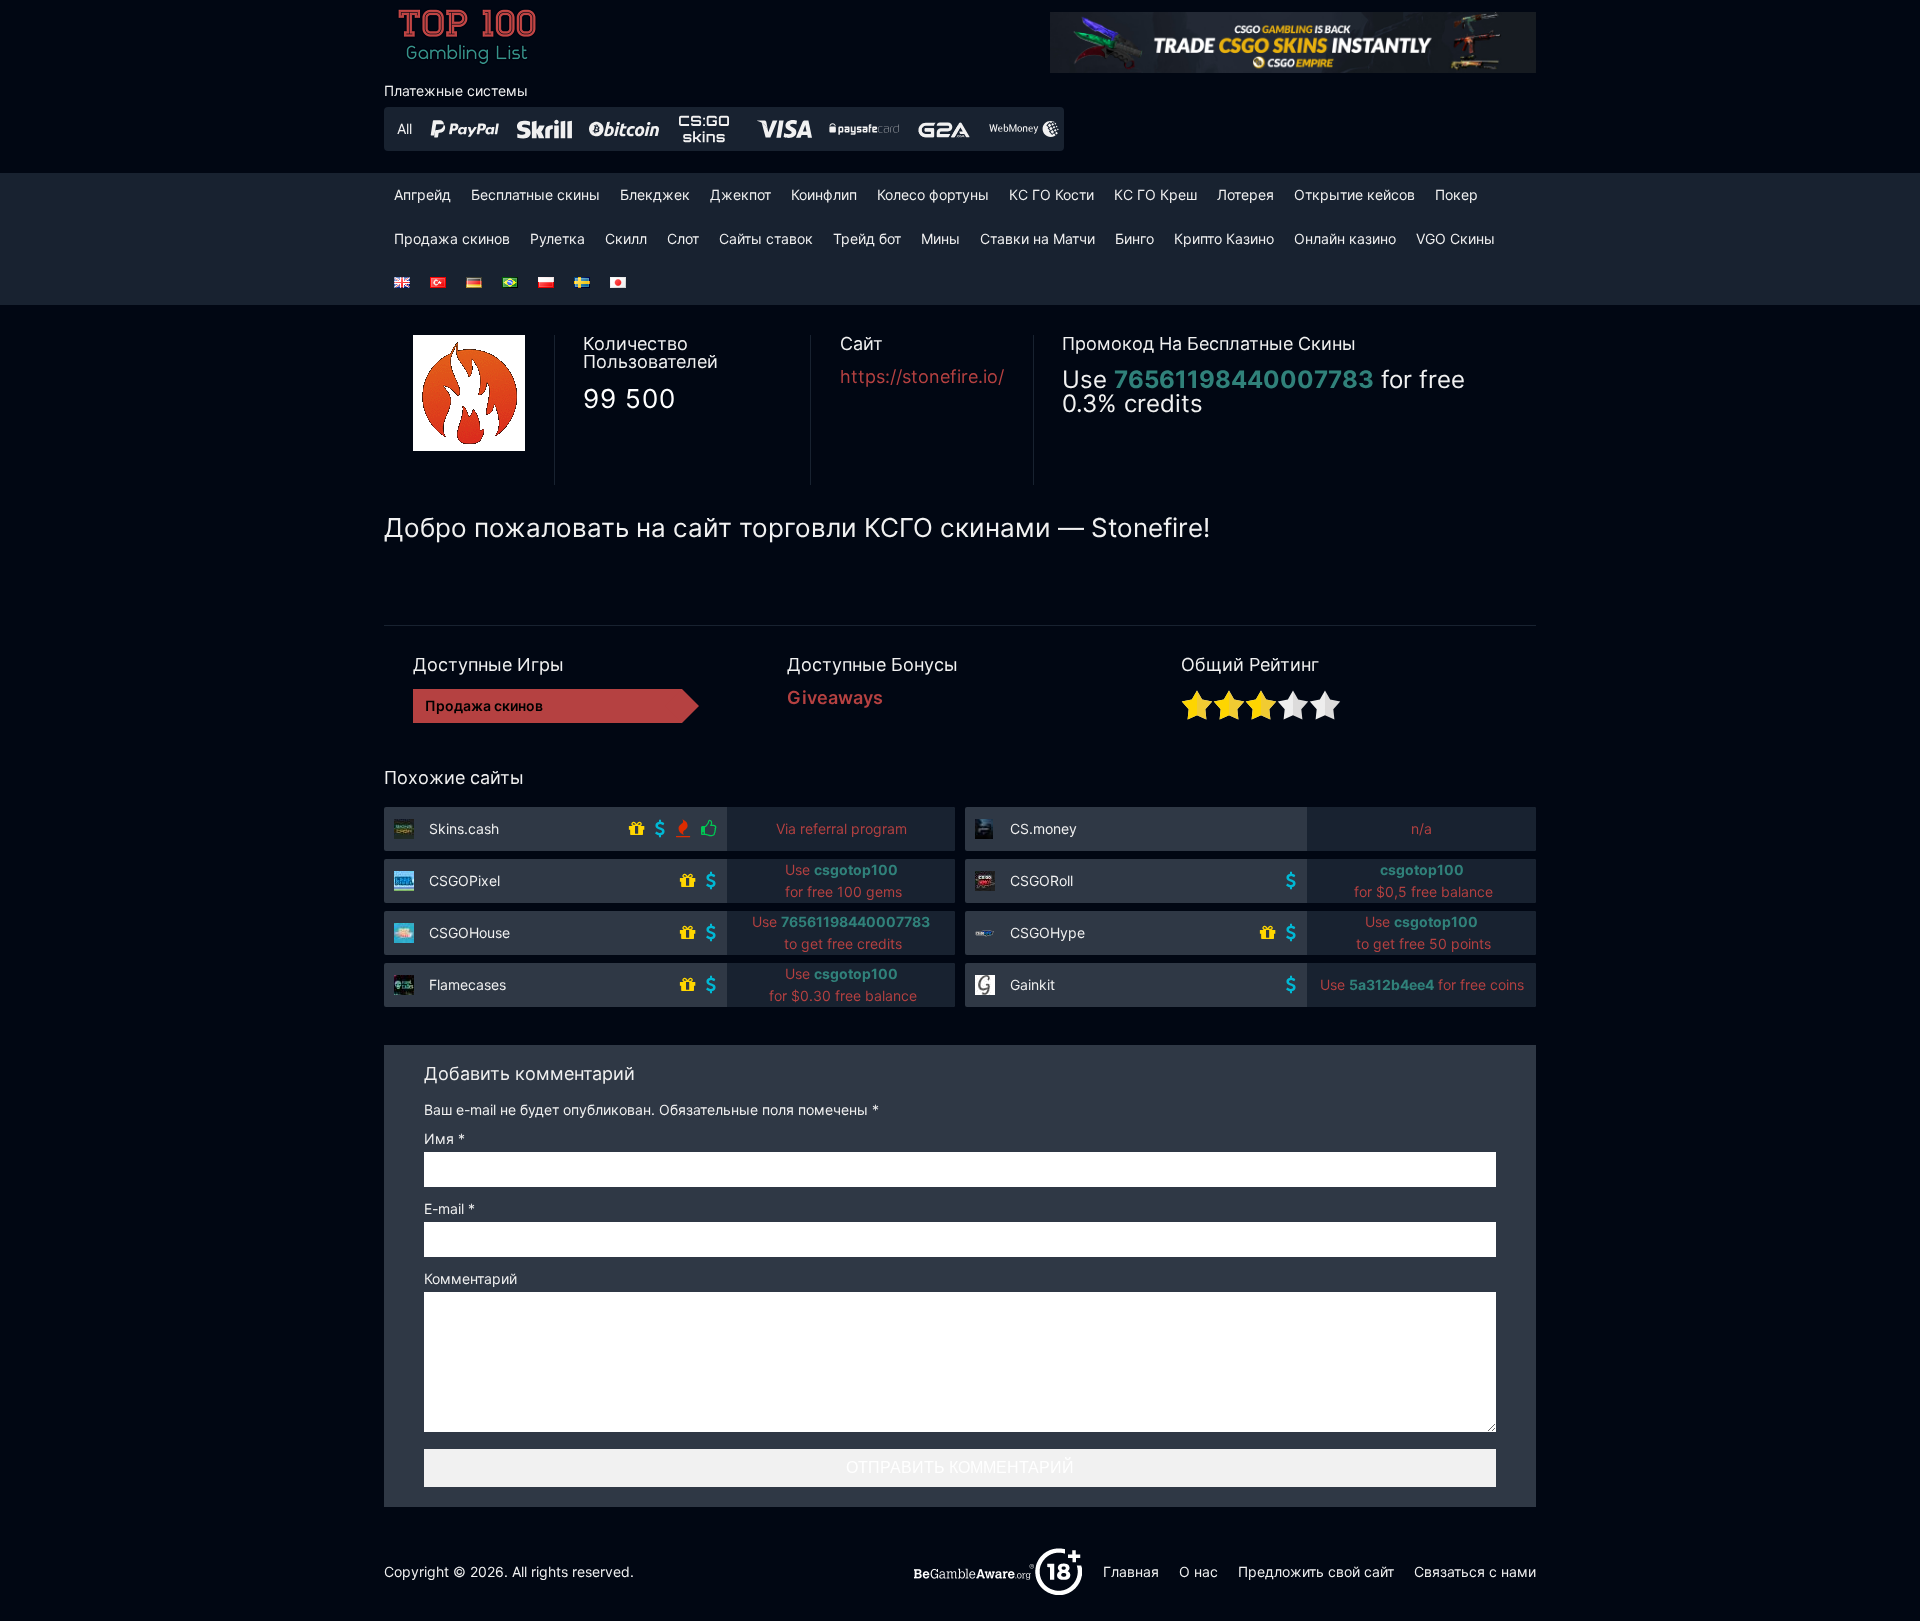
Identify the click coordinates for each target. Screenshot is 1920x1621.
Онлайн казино (1345, 238)
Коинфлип (824, 194)
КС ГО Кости (1051, 194)
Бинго (1134, 238)
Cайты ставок (766, 238)
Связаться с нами (1475, 1571)
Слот (683, 238)
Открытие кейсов (1354, 194)
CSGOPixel (464, 880)
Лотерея (1245, 194)
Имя (444, 1139)
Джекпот (740, 194)
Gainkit (1032, 984)
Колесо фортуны (933, 194)
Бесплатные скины (535, 194)
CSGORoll (1041, 880)
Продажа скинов (452, 238)
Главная (1131, 1571)
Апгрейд (422, 194)
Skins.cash (464, 828)
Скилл (626, 238)
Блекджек (655, 194)
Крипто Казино (1224, 238)
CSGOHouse (469, 932)
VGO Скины (1455, 238)
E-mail (449, 1209)
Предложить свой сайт (1316, 1571)
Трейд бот (867, 238)
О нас (1198, 1571)
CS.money (1043, 828)
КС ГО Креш (1155, 194)
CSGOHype (1047, 932)
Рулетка (557, 238)
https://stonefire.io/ (922, 376)
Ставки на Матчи (1037, 238)
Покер (1456, 194)
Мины (940, 238)
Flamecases (467, 984)
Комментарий (470, 1279)
